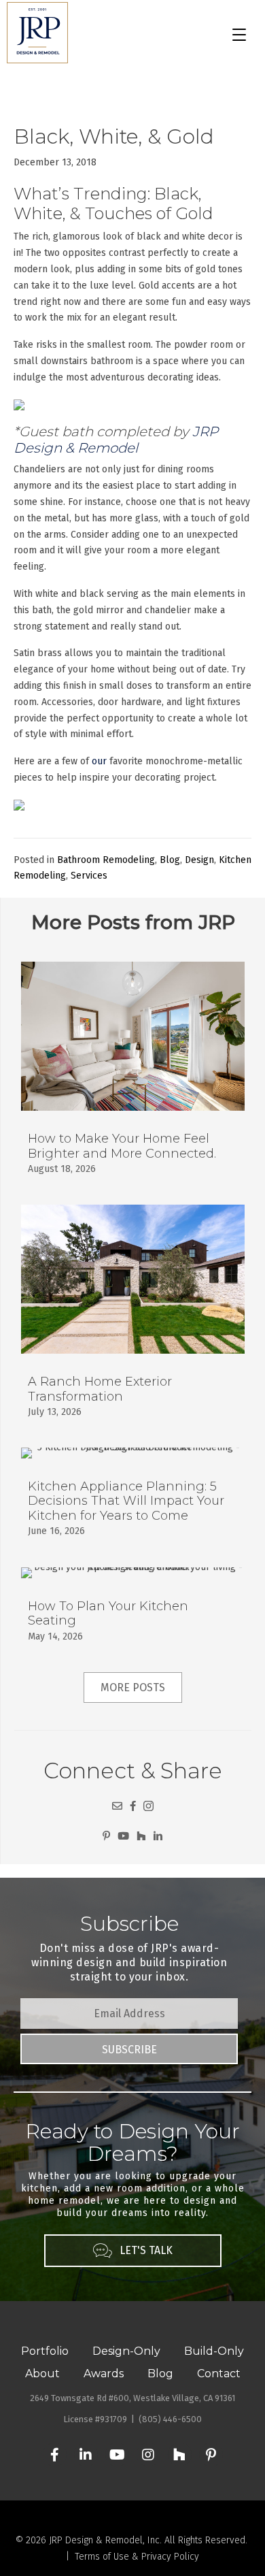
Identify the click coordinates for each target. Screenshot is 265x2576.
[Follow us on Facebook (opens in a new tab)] (133, 1806)
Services (89, 876)
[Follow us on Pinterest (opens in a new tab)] (106, 1836)
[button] (129, 2049)
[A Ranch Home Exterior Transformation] (133, 1319)
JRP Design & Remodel (116, 440)
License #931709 (95, 2419)
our (99, 761)
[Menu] (239, 35)
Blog (170, 860)
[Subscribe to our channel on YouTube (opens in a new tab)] (123, 1836)
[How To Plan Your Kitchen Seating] (133, 1613)
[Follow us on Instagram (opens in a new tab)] (148, 1806)
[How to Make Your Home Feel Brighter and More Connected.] (133, 1076)
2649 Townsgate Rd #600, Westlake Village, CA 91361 (132, 2398)
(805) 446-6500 (170, 2419)
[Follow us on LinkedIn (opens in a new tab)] (158, 1836)
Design (199, 860)
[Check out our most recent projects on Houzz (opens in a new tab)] (141, 1836)
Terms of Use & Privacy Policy (137, 2557)
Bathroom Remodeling (106, 860)
